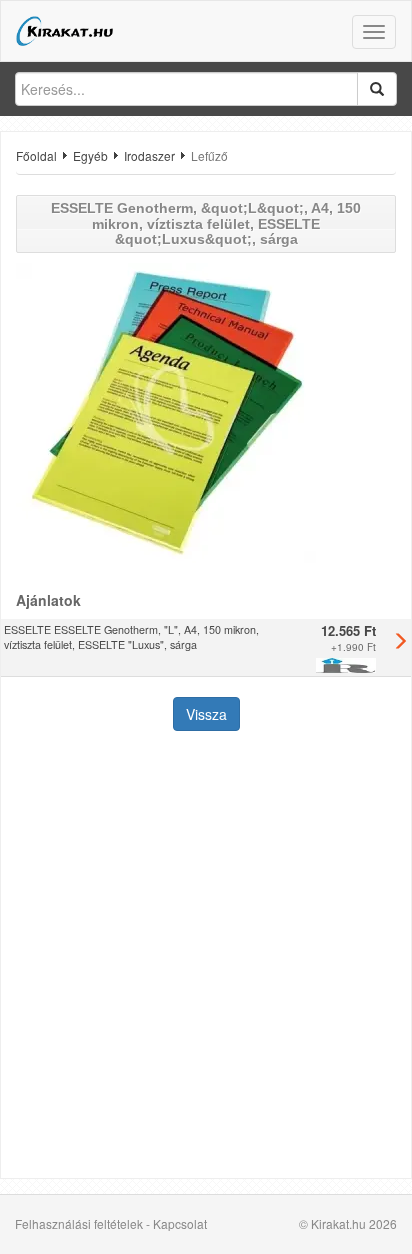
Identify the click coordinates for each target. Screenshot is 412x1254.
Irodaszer (149, 155)
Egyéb (90, 155)
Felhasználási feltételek (79, 1223)
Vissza (206, 714)
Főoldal (36, 155)
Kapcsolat (180, 1223)
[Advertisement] (206, 957)
